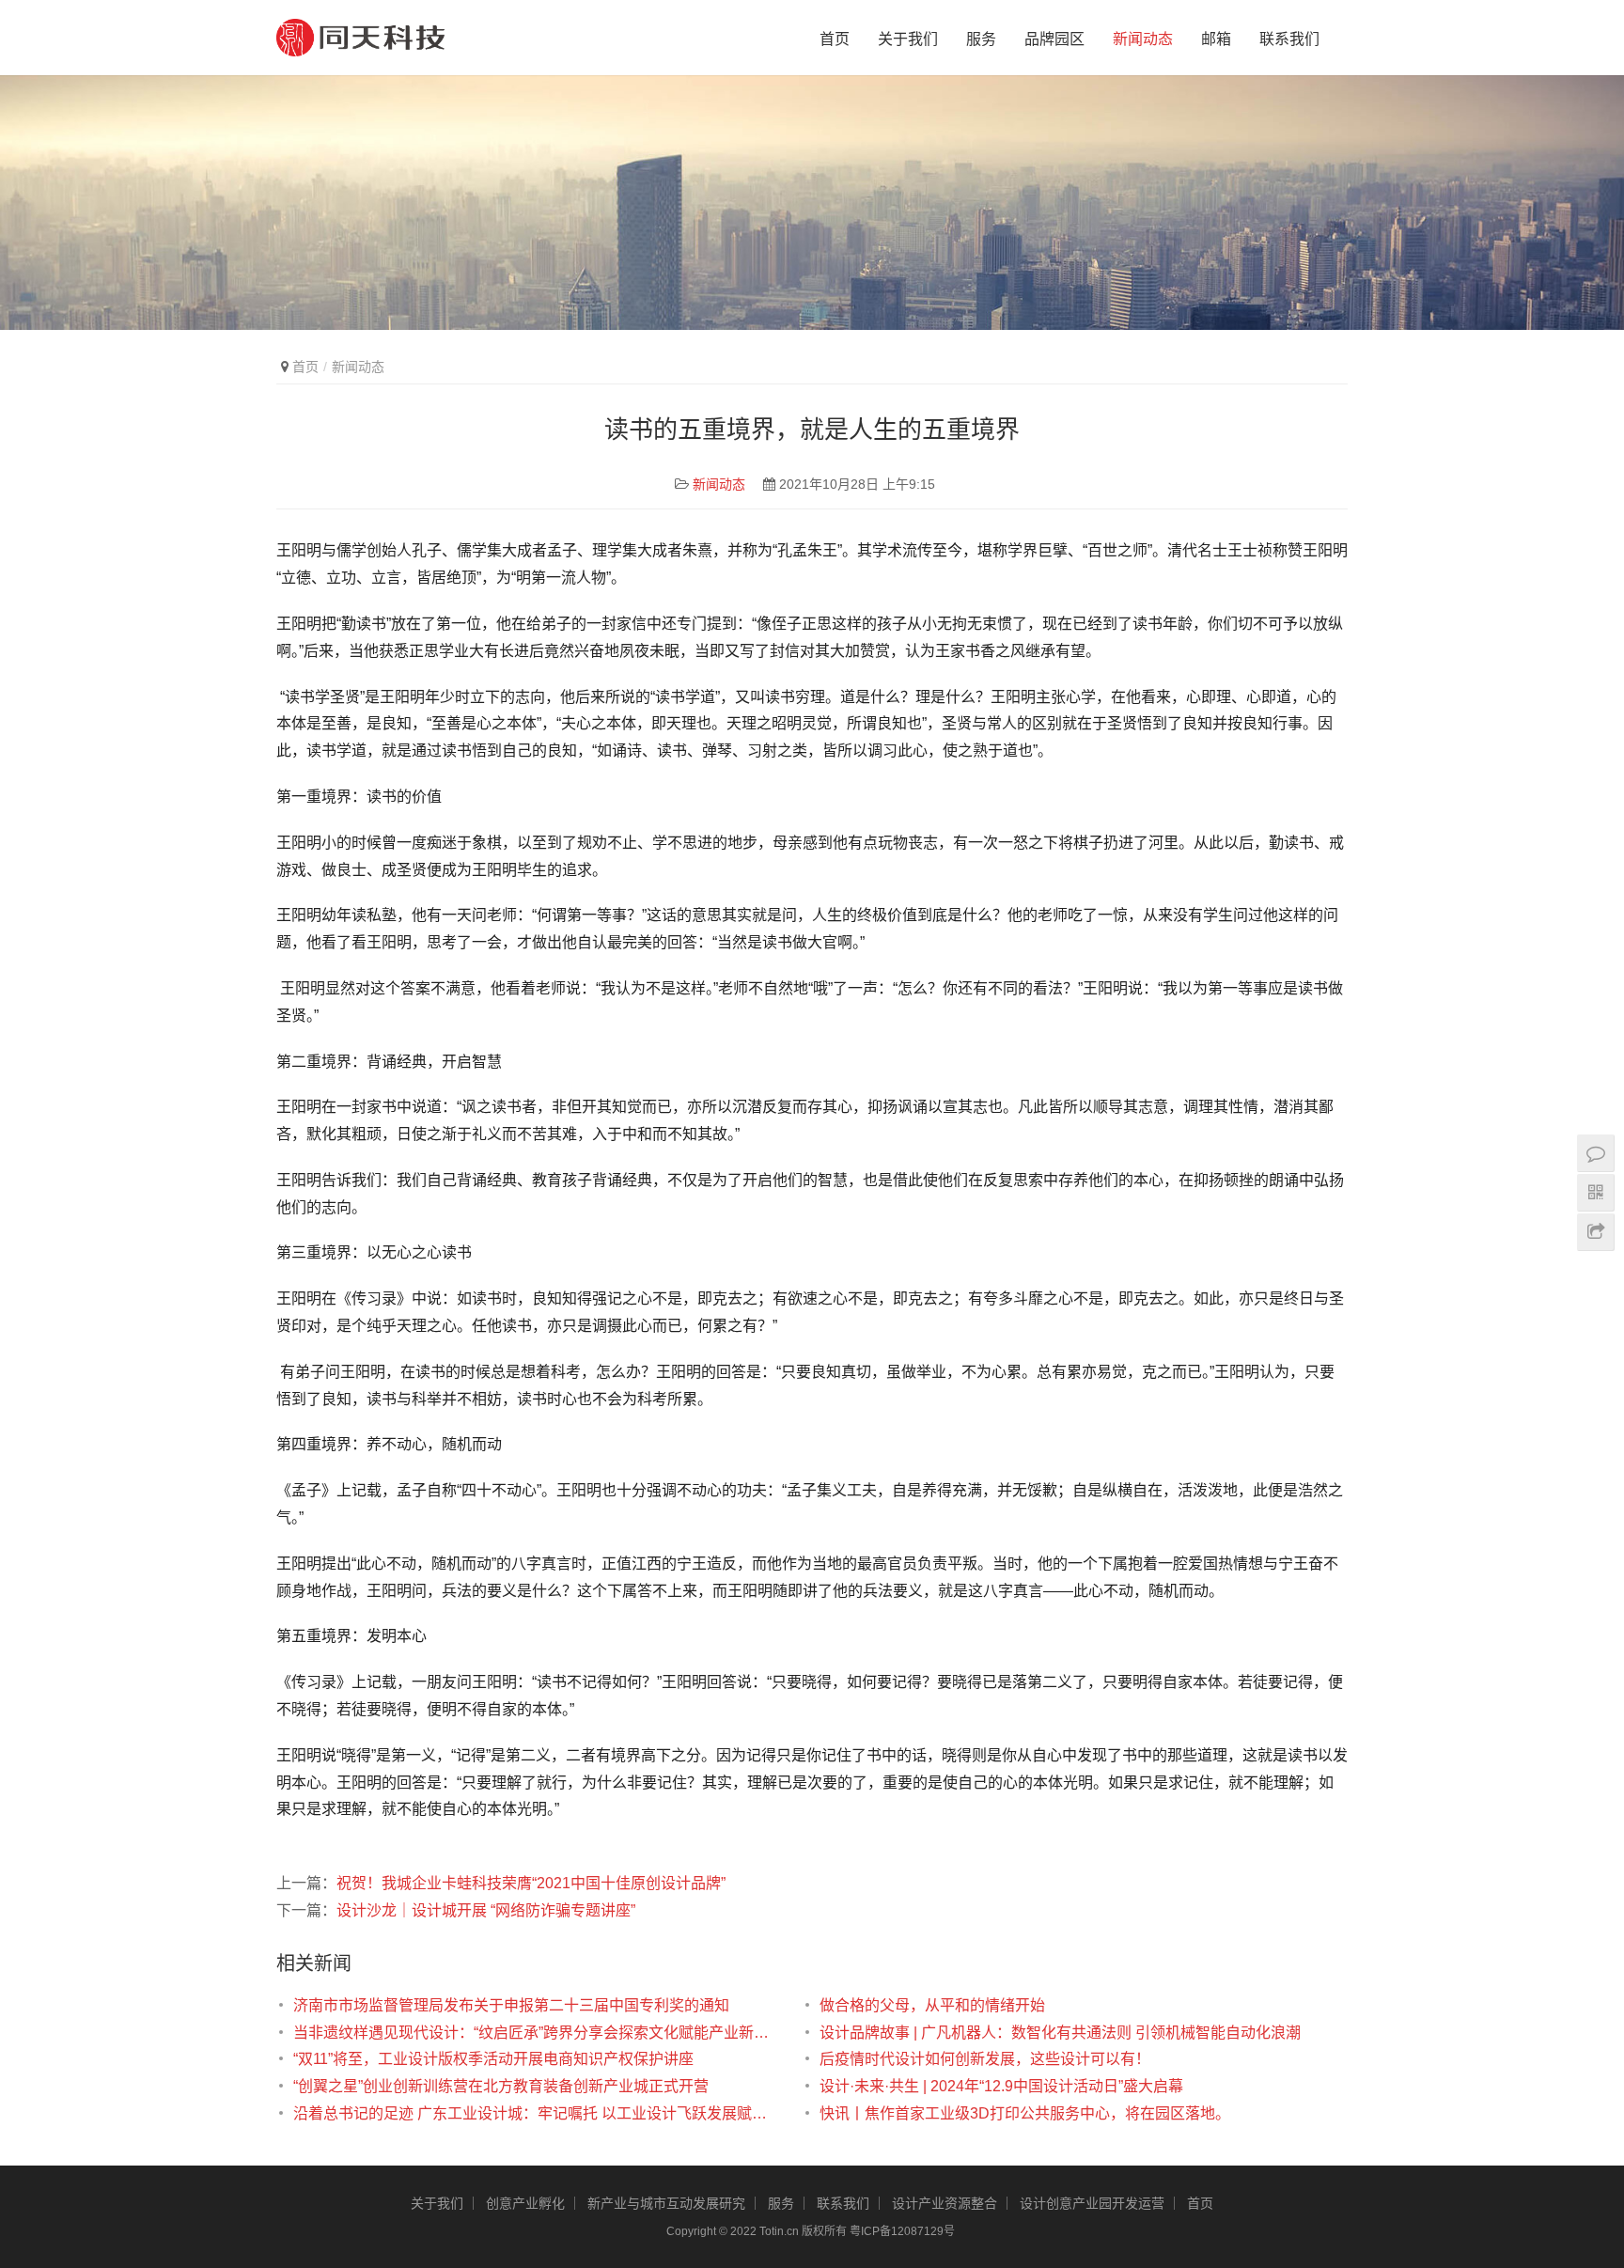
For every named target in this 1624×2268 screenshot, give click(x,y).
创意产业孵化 (525, 2203)
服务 (981, 39)
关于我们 (908, 39)
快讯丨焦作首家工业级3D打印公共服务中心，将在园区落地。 (1025, 2113)
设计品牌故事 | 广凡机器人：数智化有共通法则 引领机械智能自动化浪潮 (1060, 2033)
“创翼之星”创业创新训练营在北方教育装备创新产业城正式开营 (501, 2086)
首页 (835, 39)
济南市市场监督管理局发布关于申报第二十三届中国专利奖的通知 (511, 2005)
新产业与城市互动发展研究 (666, 2203)
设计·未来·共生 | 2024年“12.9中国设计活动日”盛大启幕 (1001, 2086)
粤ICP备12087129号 (904, 2231)
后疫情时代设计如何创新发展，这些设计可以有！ (985, 2059)
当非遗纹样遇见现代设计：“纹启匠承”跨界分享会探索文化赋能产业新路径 (538, 2033)
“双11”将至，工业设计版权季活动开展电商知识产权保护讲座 (493, 2059)
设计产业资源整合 (945, 2203)
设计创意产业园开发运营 (1092, 2203)
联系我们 (1289, 39)
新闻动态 (1143, 39)
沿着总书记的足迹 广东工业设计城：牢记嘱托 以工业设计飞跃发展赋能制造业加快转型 (538, 2113)
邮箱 (1216, 39)
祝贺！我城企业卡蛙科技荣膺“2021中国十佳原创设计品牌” (531, 1883)
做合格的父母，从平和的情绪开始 (932, 2005)
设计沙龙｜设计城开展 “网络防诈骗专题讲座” (486, 1910)
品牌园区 (1054, 39)
